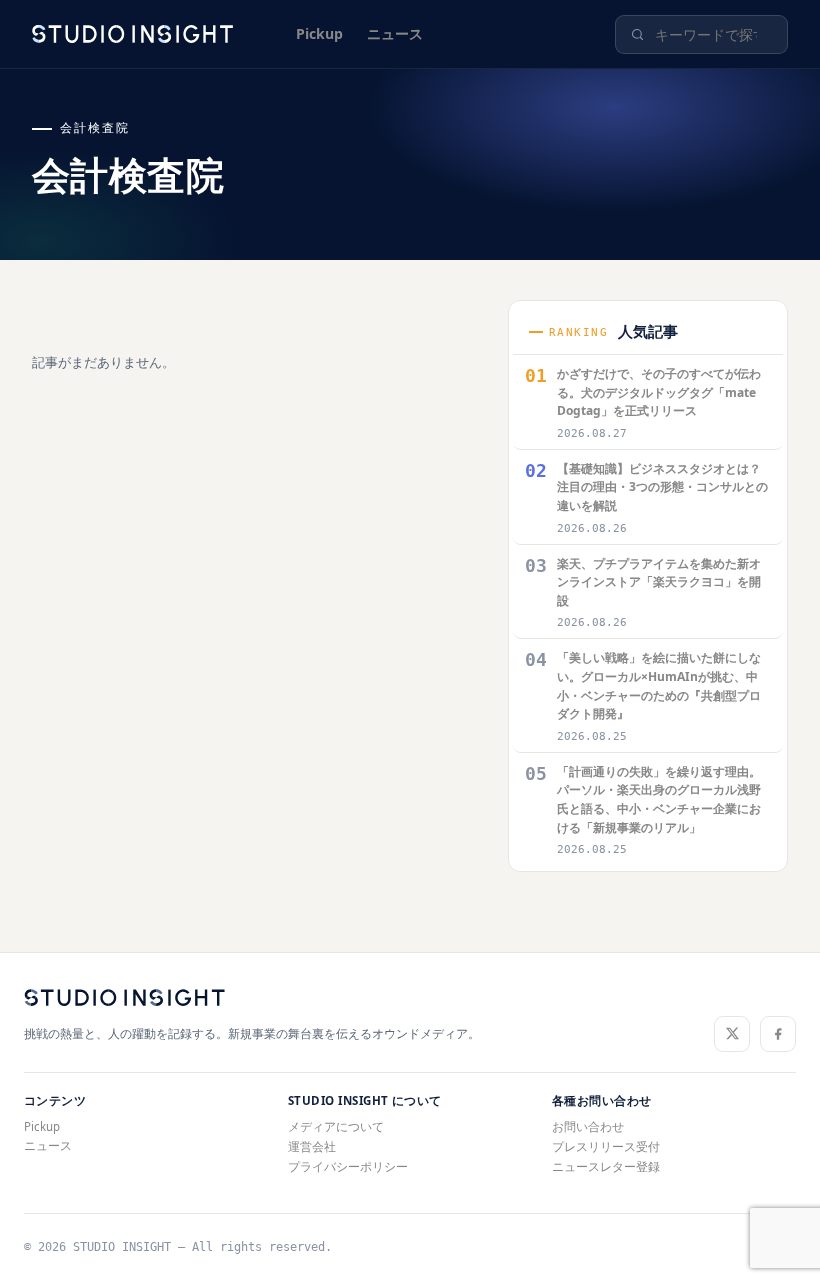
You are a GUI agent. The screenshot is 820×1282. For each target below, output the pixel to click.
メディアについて (336, 1126)
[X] (732, 1034)
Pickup (319, 33)
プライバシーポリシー (348, 1166)
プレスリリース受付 (606, 1146)
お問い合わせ (588, 1126)
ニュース (395, 33)
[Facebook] (778, 1034)
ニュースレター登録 (606, 1166)
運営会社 (312, 1146)
